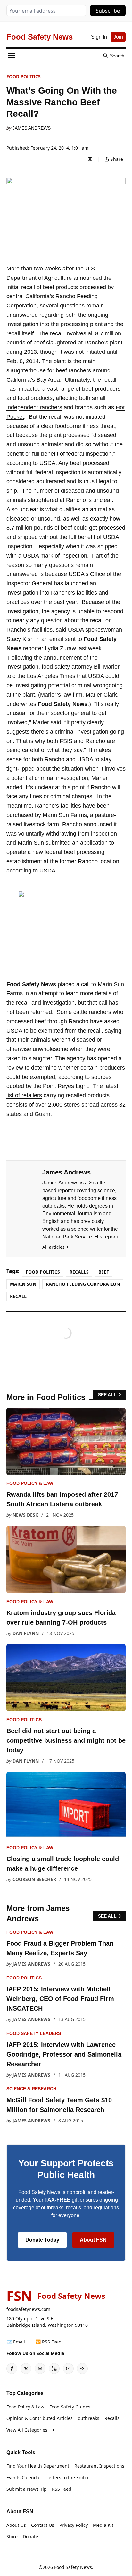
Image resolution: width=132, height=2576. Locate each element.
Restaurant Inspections (99, 2466)
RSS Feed (62, 2489)
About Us (16, 2525)
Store (12, 2537)
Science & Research (31, 2089)
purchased (20, 815)
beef (104, 1272)
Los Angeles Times (51, 676)
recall (18, 1296)
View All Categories (27, 2430)
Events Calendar (24, 2477)
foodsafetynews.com (28, 2309)
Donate (30, 2537)
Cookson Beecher (34, 1879)
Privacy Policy (74, 2525)
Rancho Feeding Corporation (83, 1284)
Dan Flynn (26, 1633)
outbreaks (89, 2418)
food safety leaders (34, 2033)
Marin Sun (23, 1284)
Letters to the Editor (68, 2477)
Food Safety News (73, 2567)
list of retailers (24, 1095)
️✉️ (16, 2342)
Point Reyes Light (66, 1086)
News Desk (25, 1515)
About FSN (93, 2240)
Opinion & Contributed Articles (40, 2418)
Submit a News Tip (27, 2489)
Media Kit (103, 2525)
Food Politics (24, 76)
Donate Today (42, 2240)
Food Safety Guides (70, 2407)
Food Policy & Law (30, 1483)
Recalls (79, 1272)
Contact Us (43, 2525)
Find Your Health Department (38, 2466)
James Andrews (32, 128)
